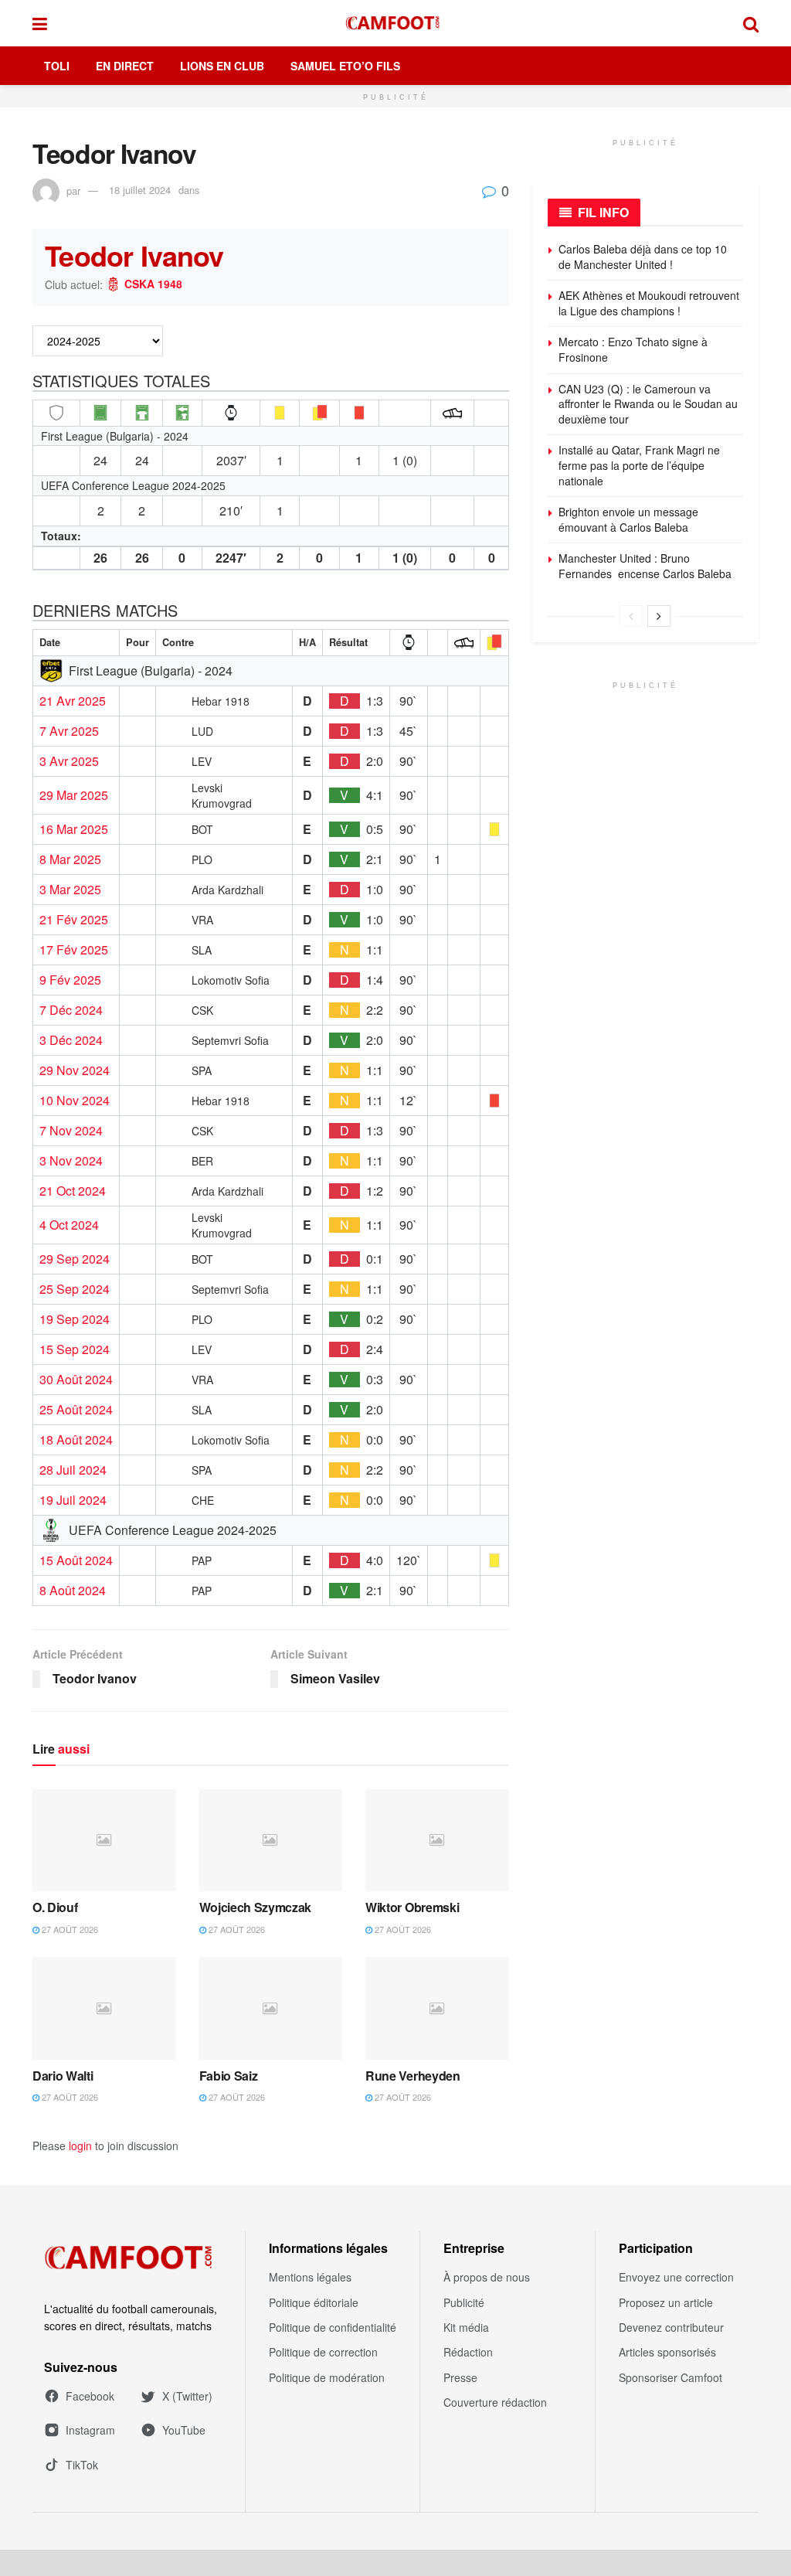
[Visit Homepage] (395, 23)
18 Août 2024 (76, 1440)
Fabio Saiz (229, 2076)
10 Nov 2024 (75, 1101)
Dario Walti (63, 2076)
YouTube (184, 2430)
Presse (460, 2377)
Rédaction (468, 2352)
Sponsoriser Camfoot (670, 2377)
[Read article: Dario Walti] (104, 2008)
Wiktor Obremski (412, 1907)
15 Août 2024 (76, 1560)
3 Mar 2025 (70, 890)
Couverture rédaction (495, 2402)
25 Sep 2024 (75, 1289)
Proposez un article (666, 2302)
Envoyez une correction (676, 2277)
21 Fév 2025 (74, 920)
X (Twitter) (187, 2396)
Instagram (90, 2430)
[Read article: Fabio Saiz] (271, 2008)
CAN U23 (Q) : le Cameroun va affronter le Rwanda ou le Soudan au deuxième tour (648, 404)
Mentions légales (310, 2277)
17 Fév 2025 (74, 950)
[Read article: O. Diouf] (104, 1841)
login (80, 2146)
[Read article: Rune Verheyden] (437, 2008)
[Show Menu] (40, 23)
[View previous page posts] (631, 616)
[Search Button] (751, 23)
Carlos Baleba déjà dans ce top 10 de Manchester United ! (643, 257)
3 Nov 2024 (71, 1161)
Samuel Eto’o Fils (345, 66)
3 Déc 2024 (71, 1040)
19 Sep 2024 (75, 1319)
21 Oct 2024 (73, 1191)
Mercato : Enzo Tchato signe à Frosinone (633, 349)
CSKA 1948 (153, 284)
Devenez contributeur (671, 2327)
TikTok (82, 2465)
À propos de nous (487, 2277)
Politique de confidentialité (333, 2327)
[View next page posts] (659, 616)
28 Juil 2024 (73, 1470)
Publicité (464, 2302)
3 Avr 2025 (69, 761)
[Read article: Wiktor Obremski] (437, 1841)
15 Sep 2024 (75, 1349)
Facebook (90, 2396)
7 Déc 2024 (71, 1010)
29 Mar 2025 (74, 795)
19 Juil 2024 (73, 1500)
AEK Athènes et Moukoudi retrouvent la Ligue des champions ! (649, 303)
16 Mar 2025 (74, 829)
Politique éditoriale (314, 2302)
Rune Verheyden (413, 2076)
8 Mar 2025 (70, 859)
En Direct (125, 66)
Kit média (466, 2327)
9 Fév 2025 (70, 980)
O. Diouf (55, 1907)
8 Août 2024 (73, 1591)
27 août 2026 (69, 1929)
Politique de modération (327, 2377)
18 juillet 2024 (140, 190)
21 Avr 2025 (73, 701)
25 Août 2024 (76, 1410)
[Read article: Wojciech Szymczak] (271, 1841)
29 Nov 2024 (75, 1070)
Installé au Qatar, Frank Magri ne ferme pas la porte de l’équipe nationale (639, 465)
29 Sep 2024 (75, 1259)
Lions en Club (222, 66)
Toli (57, 66)
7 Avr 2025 (69, 731)
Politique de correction (323, 2352)
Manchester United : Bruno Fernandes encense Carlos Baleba (647, 566)
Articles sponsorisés (667, 2352)
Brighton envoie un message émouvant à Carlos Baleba (628, 519)
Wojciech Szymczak (256, 1907)
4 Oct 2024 (69, 1225)
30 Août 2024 (76, 1380)
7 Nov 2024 (71, 1131)
